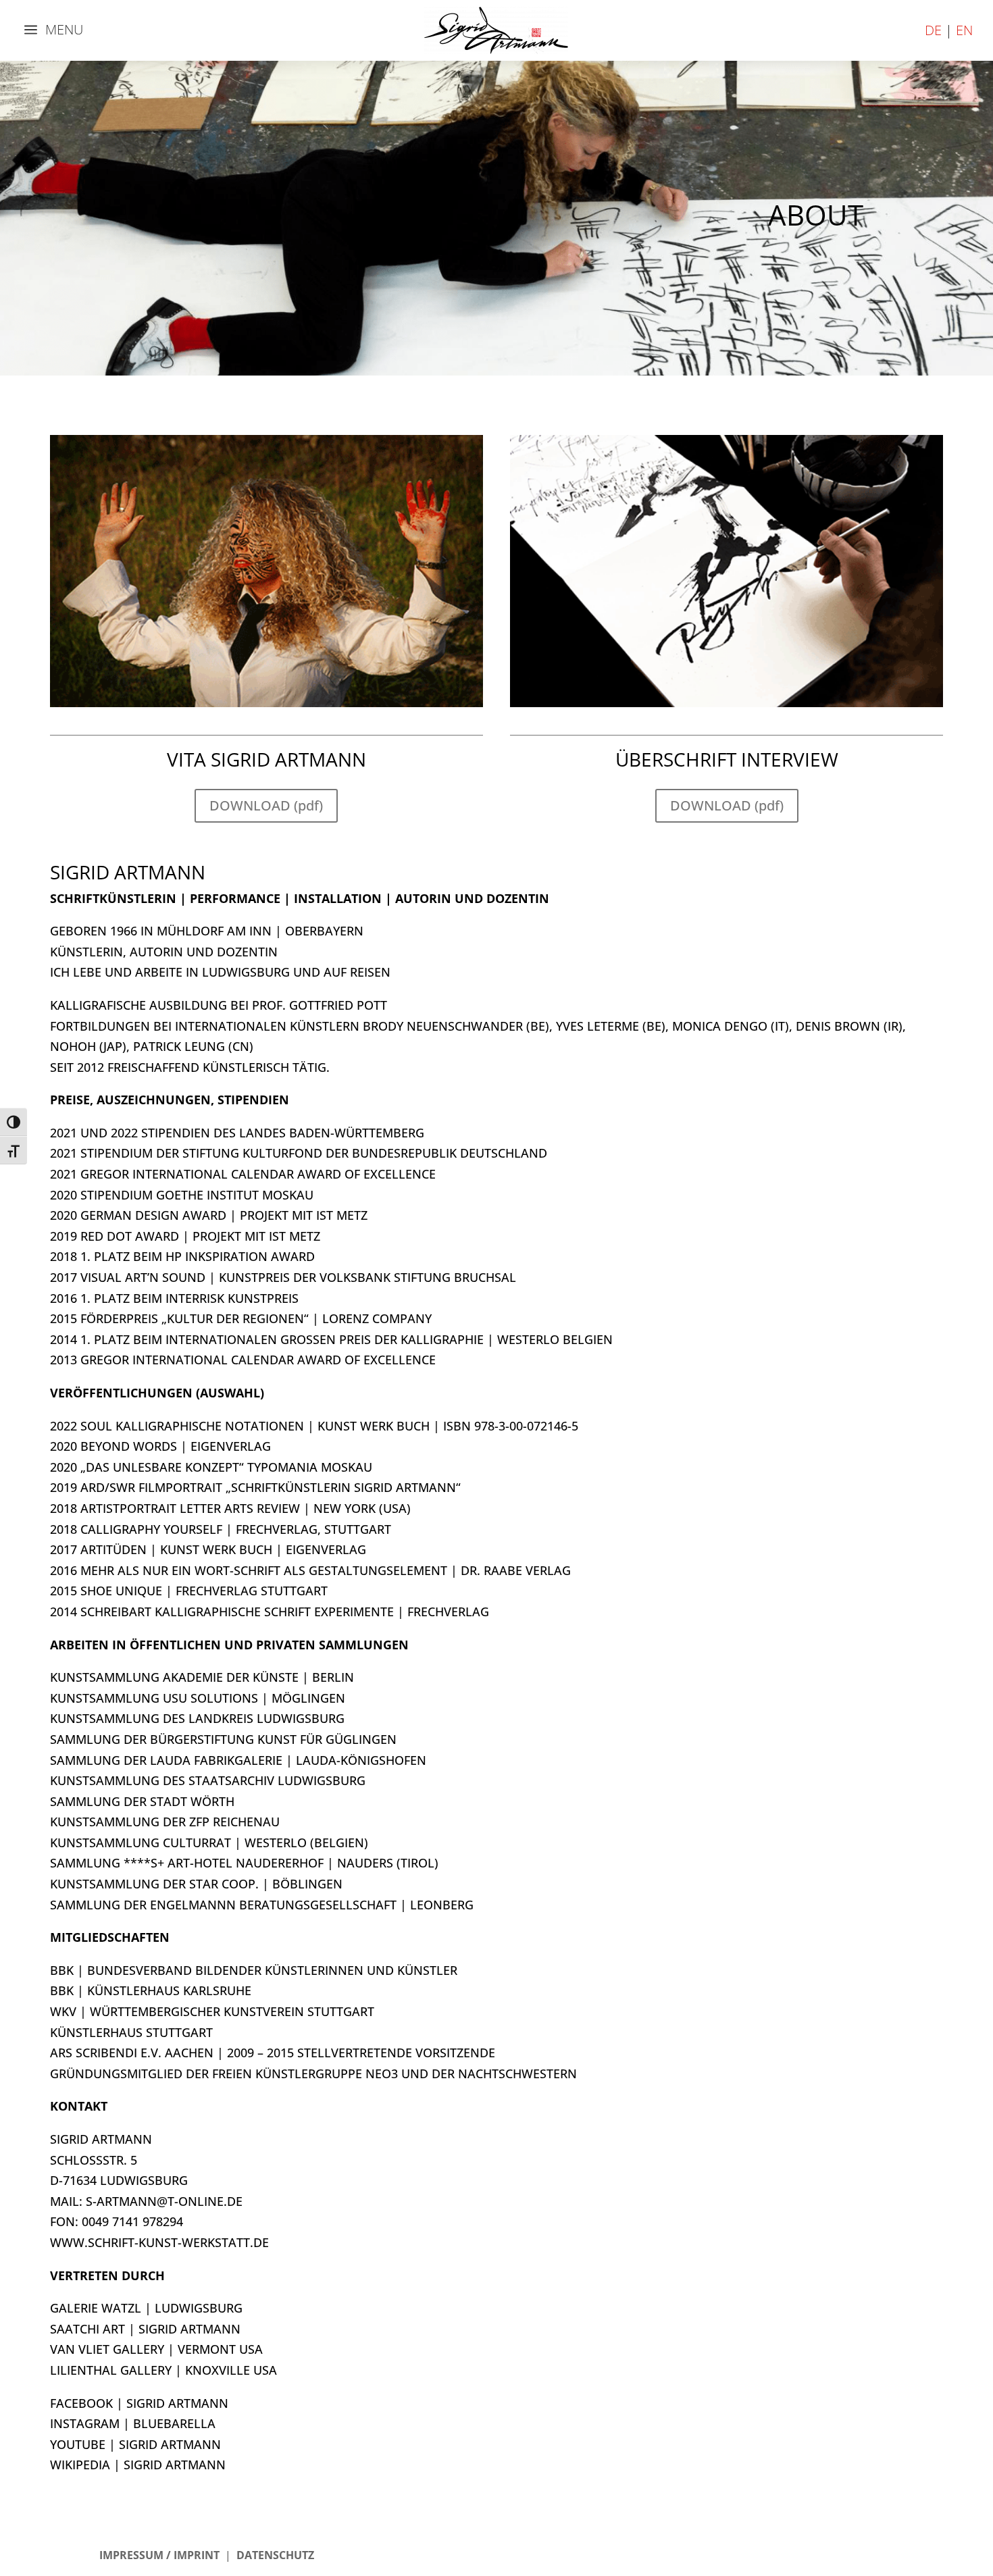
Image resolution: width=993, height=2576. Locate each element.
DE (933, 30)
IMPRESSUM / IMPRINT (159, 2555)
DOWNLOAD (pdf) (266, 805)
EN (964, 30)
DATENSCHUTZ (275, 2555)
